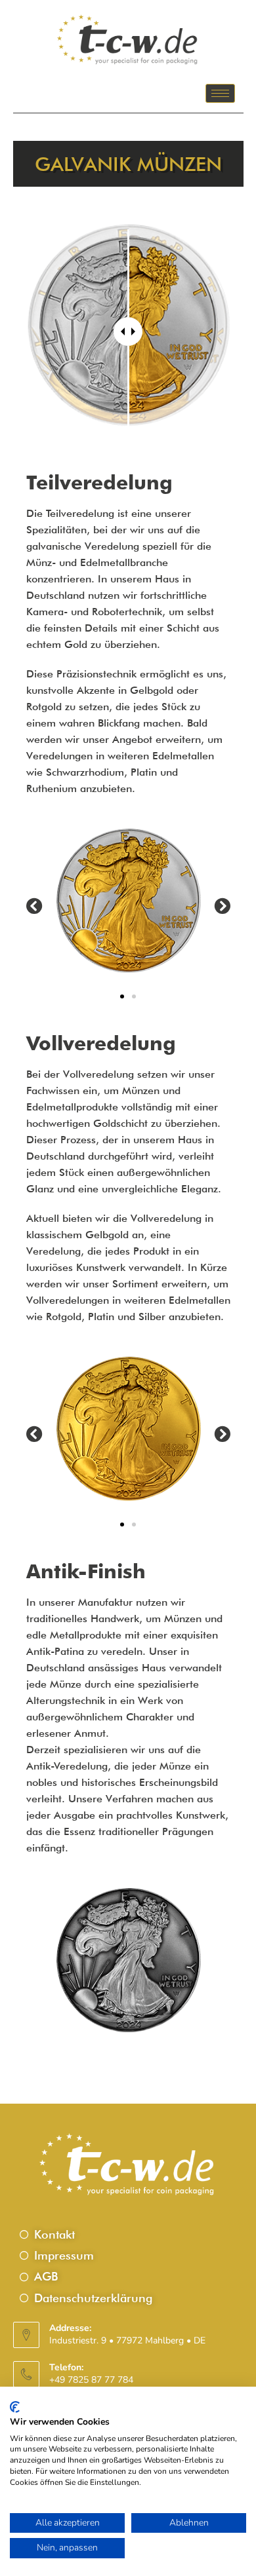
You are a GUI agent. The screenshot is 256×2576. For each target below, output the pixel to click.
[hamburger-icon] (220, 93)
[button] (34, 905)
